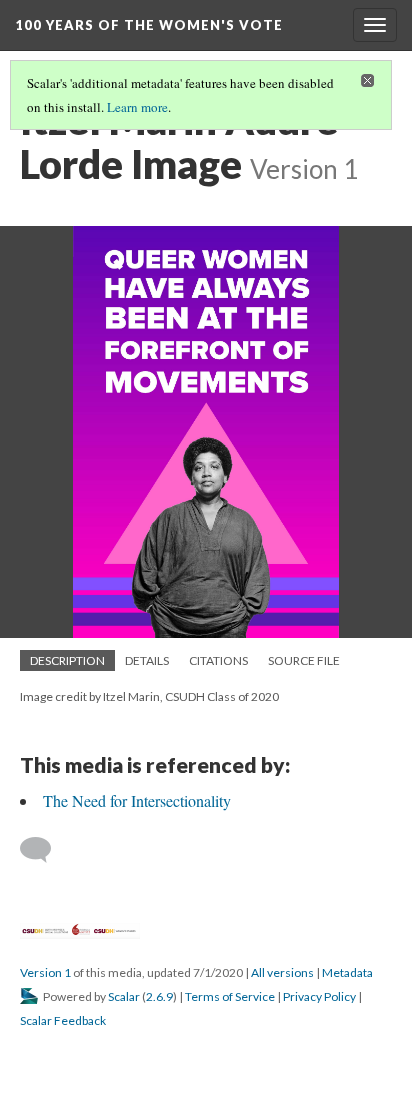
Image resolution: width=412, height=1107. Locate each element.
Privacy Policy (319, 996)
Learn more (137, 107)
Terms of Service (230, 996)
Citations (218, 660)
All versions (282, 972)
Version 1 (45, 972)
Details (147, 660)
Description (67, 660)
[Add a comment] (44, 850)
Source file (304, 660)
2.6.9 (159, 996)
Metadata (347, 972)
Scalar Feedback (63, 1020)
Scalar (124, 996)
